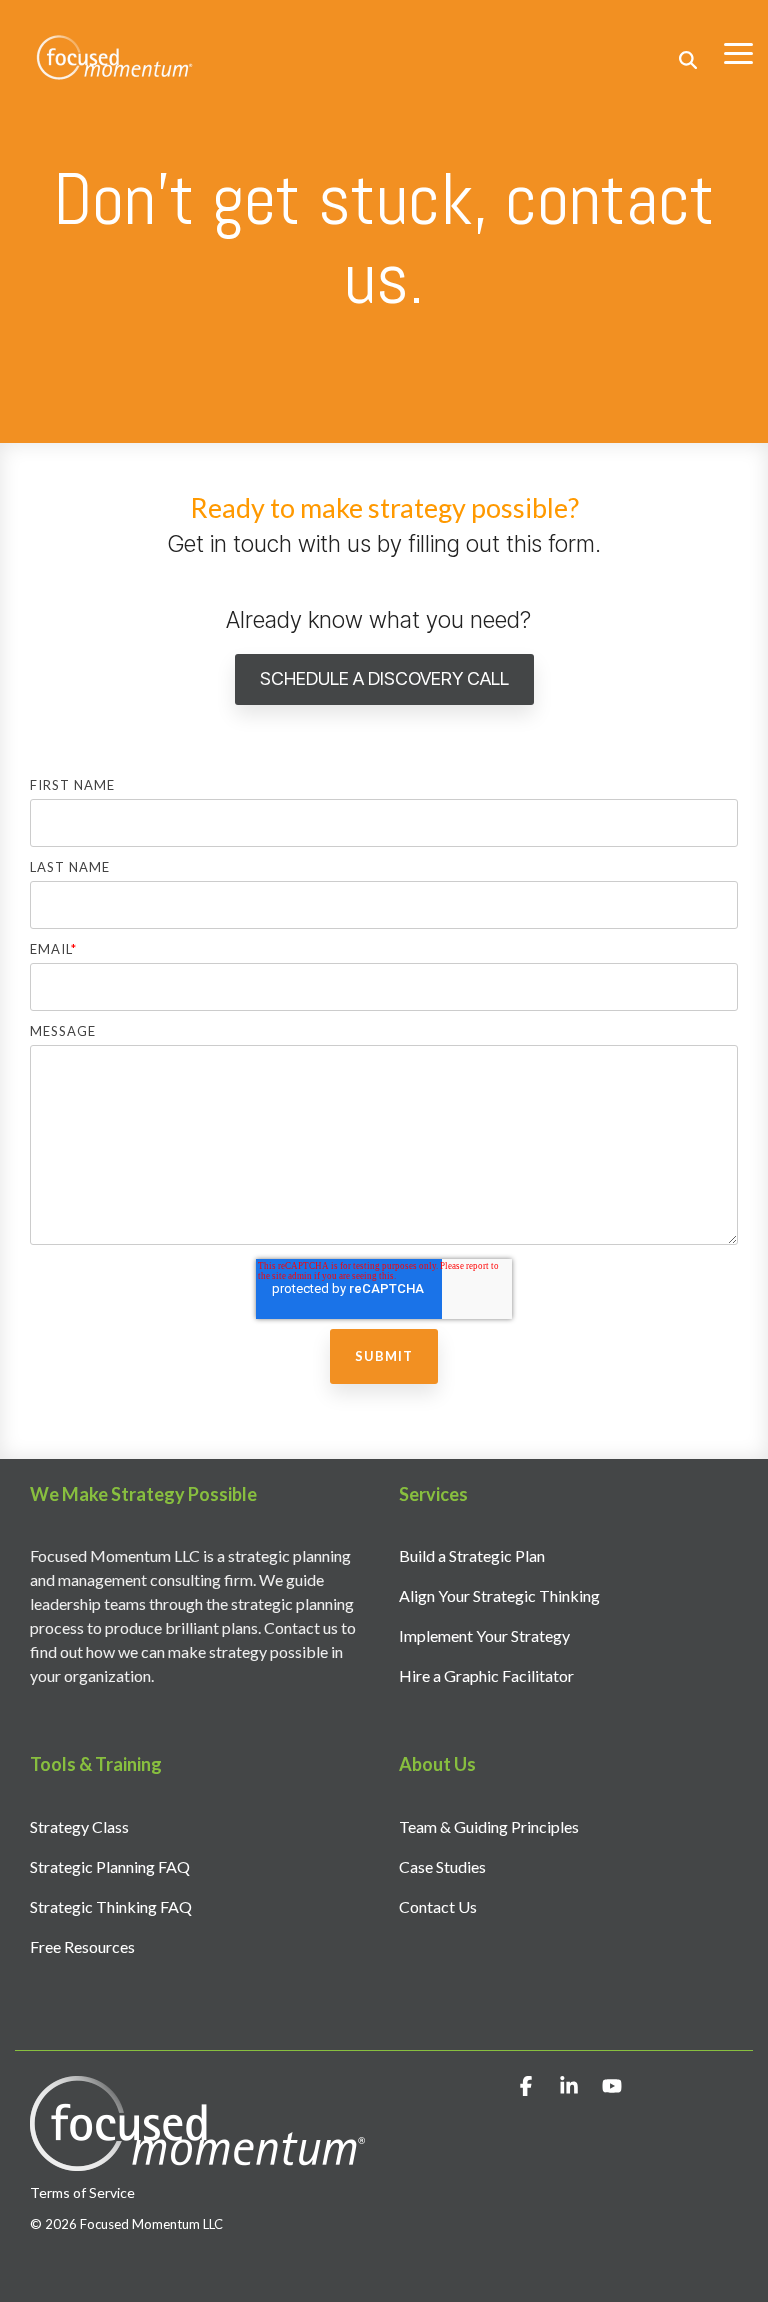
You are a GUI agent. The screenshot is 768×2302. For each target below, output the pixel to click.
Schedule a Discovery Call (384, 678)
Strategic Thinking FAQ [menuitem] (111, 1906)
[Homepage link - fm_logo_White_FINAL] (197, 2160)
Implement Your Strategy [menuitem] (484, 1635)
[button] (738, 52)
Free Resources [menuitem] (82, 1946)
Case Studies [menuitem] (442, 1866)
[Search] (688, 60)
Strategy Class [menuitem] (79, 1826)
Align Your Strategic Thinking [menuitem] (499, 1595)
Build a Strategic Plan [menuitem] (472, 1555)
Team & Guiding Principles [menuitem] (489, 1826)
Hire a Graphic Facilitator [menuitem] (486, 1675)
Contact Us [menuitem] (438, 1906)
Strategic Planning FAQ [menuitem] (110, 1866)
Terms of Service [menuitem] (82, 2192)
